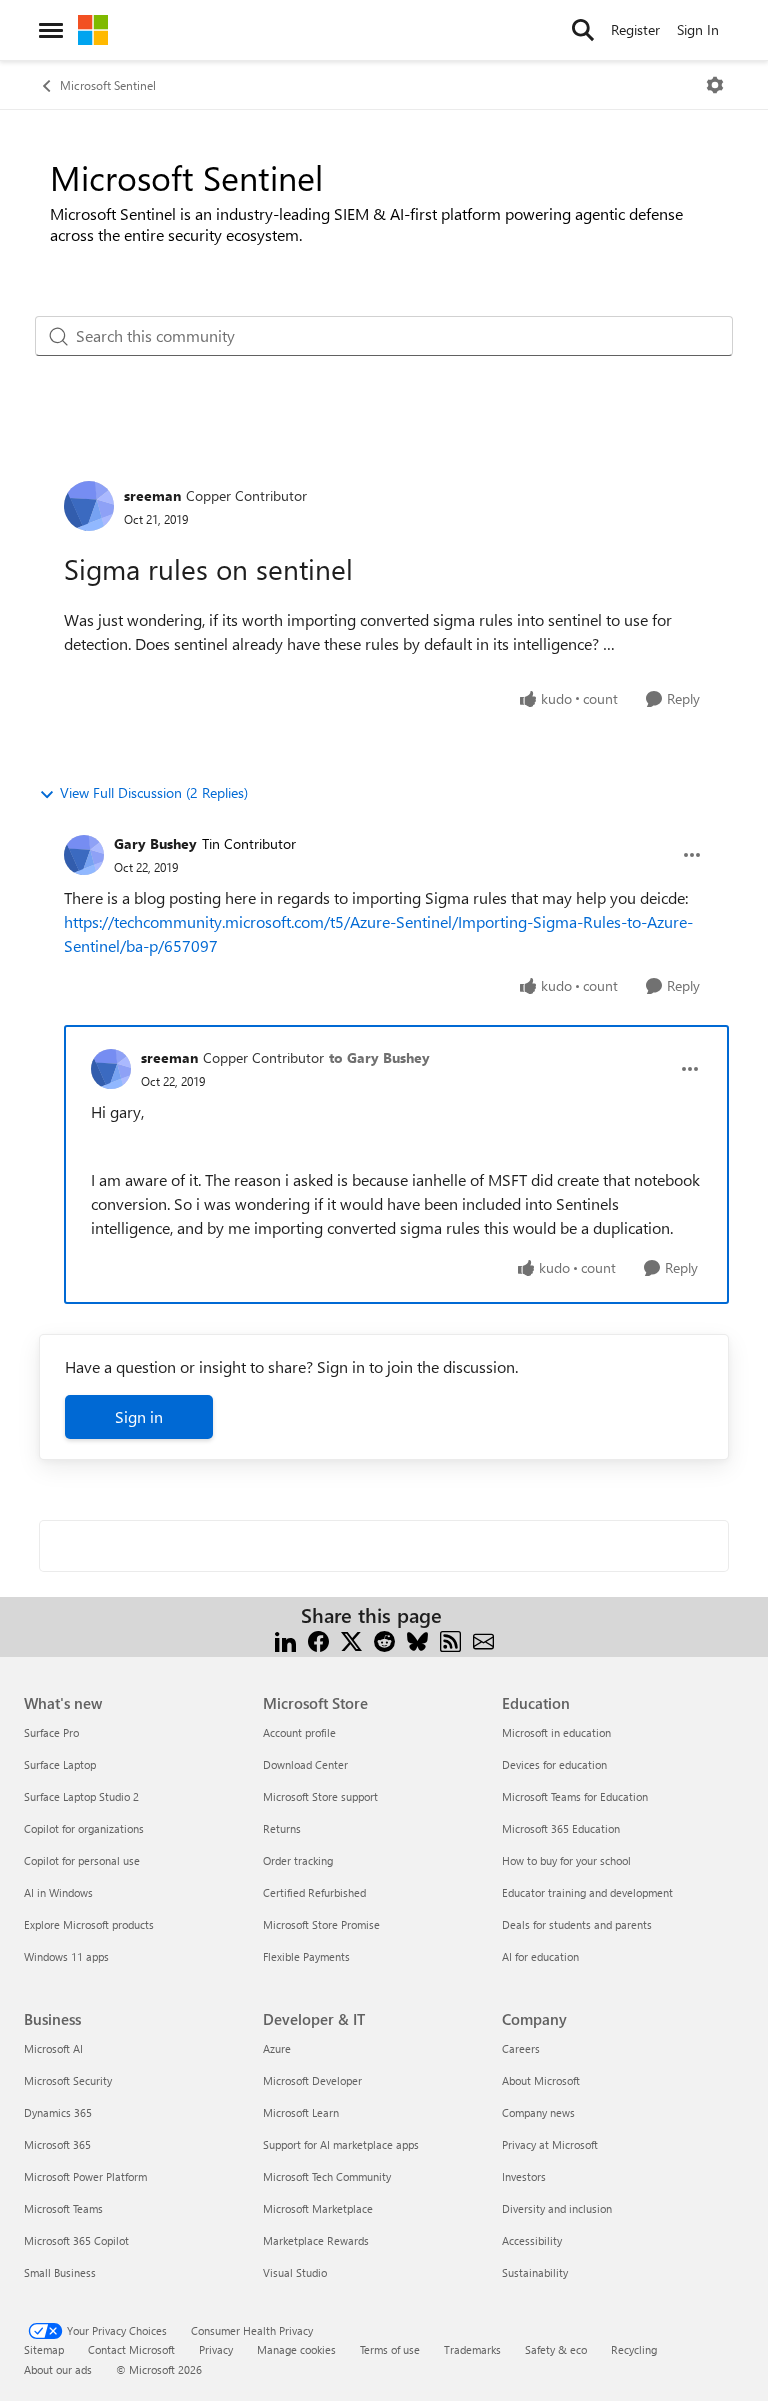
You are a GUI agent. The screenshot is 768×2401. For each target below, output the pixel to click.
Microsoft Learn (301, 2112)
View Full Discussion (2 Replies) (154, 792)
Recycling (634, 2349)
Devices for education (554, 1764)
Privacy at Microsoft (550, 2144)
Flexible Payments (306, 1956)
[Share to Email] (483, 1639)
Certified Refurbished (314, 1892)
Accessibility (532, 2240)
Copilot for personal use (82, 1860)
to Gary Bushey (379, 1057)
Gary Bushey (155, 843)
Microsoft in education (556, 1732)
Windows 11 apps (66, 1956)
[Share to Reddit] (384, 1639)
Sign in (139, 1416)
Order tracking (298, 1860)
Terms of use (390, 2349)
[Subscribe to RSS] (450, 1639)
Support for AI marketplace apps (341, 2144)
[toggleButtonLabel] (715, 85)
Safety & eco (556, 2349)
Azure (277, 2048)
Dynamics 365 (58, 2112)
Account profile (299, 1732)
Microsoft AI (53, 2048)
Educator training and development (587, 1892)
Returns (282, 1828)
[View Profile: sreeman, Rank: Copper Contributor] (89, 506)
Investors (524, 2176)
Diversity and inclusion (557, 2208)
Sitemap (44, 2349)
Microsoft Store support (320, 1796)
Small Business (60, 2272)
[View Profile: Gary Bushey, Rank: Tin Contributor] (84, 855)
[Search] (583, 30)
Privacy (216, 2349)
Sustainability (535, 2272)
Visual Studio (295, 2272)
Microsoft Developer (312, 2080)
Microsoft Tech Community (327, 2176)
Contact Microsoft (131, 2349)
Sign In (698, 29)
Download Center (305, 1764)
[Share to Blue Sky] (417, 1639)
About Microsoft (541, 2080)
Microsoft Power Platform (85, 2176)
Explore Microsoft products (89, 1924)
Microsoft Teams (63, 2208)
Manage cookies (296, 2349)
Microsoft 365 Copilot (76, 2240)
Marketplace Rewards (316, 2240)
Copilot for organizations (84, 1828)
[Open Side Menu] (51, 30)
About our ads (58, 2369)
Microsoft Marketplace (318, 2208)
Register (635, 29)
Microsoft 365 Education (561, 1828)
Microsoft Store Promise (321, 1924)
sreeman (152, 495)
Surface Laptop (60, 1764)
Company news (538, 2112)
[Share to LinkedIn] (285, 1639)
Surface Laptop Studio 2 (81, 1796)
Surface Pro (51, 1732)
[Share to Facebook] (318, 1639)
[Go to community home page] (93, 30)
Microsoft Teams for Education (575, 1796)
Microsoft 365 (57, 2144)
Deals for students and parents (577, 1924)
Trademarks (472, 2349)
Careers (521, 2048)
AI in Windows (58, 1892)
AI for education (540, 1956)
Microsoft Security (68, 2080)
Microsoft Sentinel (108, 85)
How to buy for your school (566, 1860)
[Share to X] (351, 1639)
